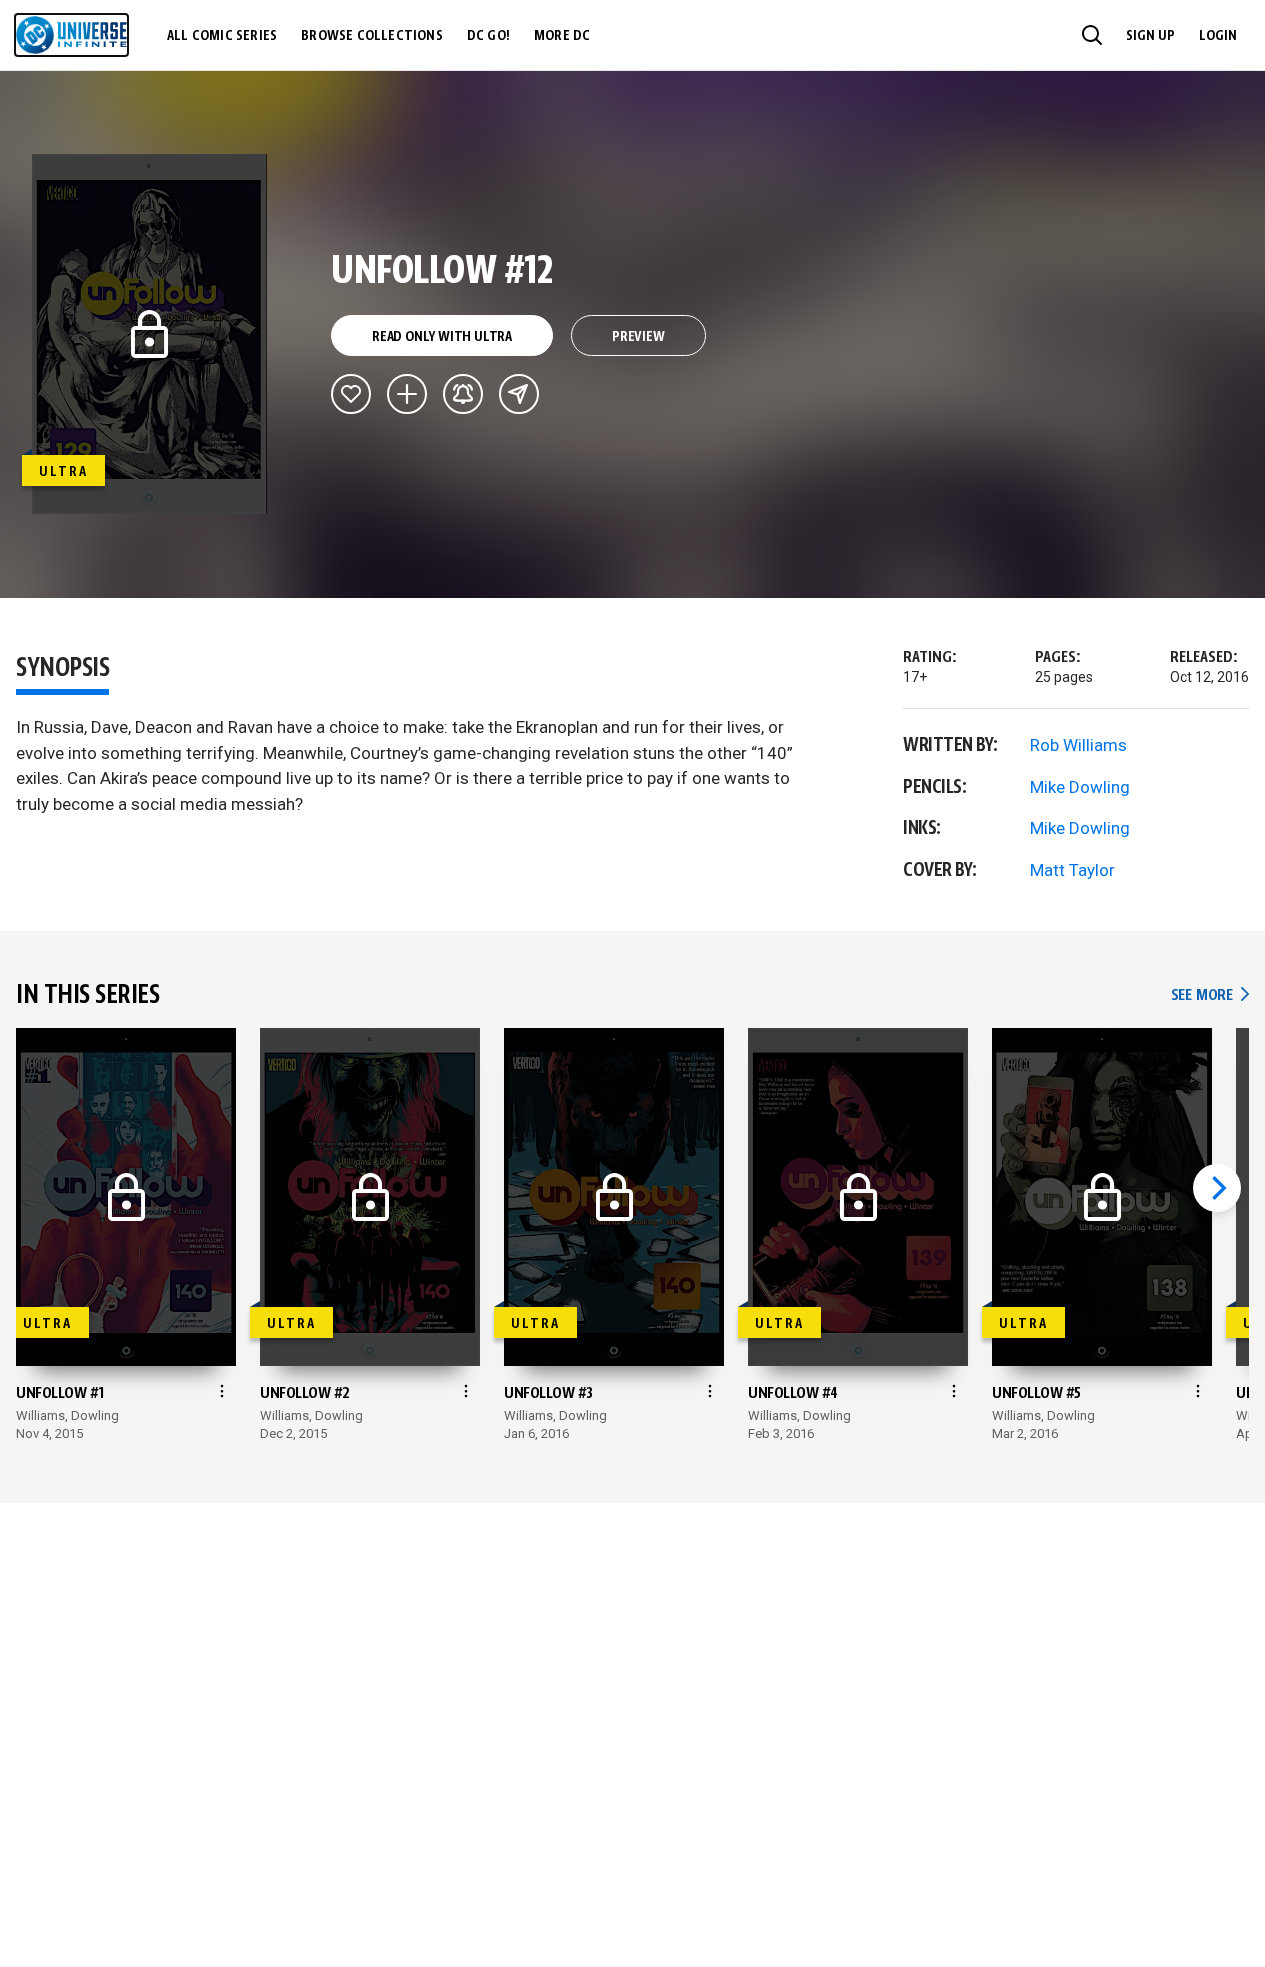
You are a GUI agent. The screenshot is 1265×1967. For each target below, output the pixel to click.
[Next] (1217, 1188)
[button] (1092, 35)
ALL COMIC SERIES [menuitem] (222, 36)
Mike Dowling (1080, 787)
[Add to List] (407, 394)
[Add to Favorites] (351, 394)
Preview (638, 337)
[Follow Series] (463, 394)
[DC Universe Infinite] (71, 35)
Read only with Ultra (442, 337)
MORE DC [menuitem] (562, 36)
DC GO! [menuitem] (488, 36)
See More (1210, 995)
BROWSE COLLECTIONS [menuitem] (372, 36)
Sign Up (1150, 36)
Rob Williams (1078, 745)
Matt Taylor (1072, 870)
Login (1218, 36)
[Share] (519, 394)
